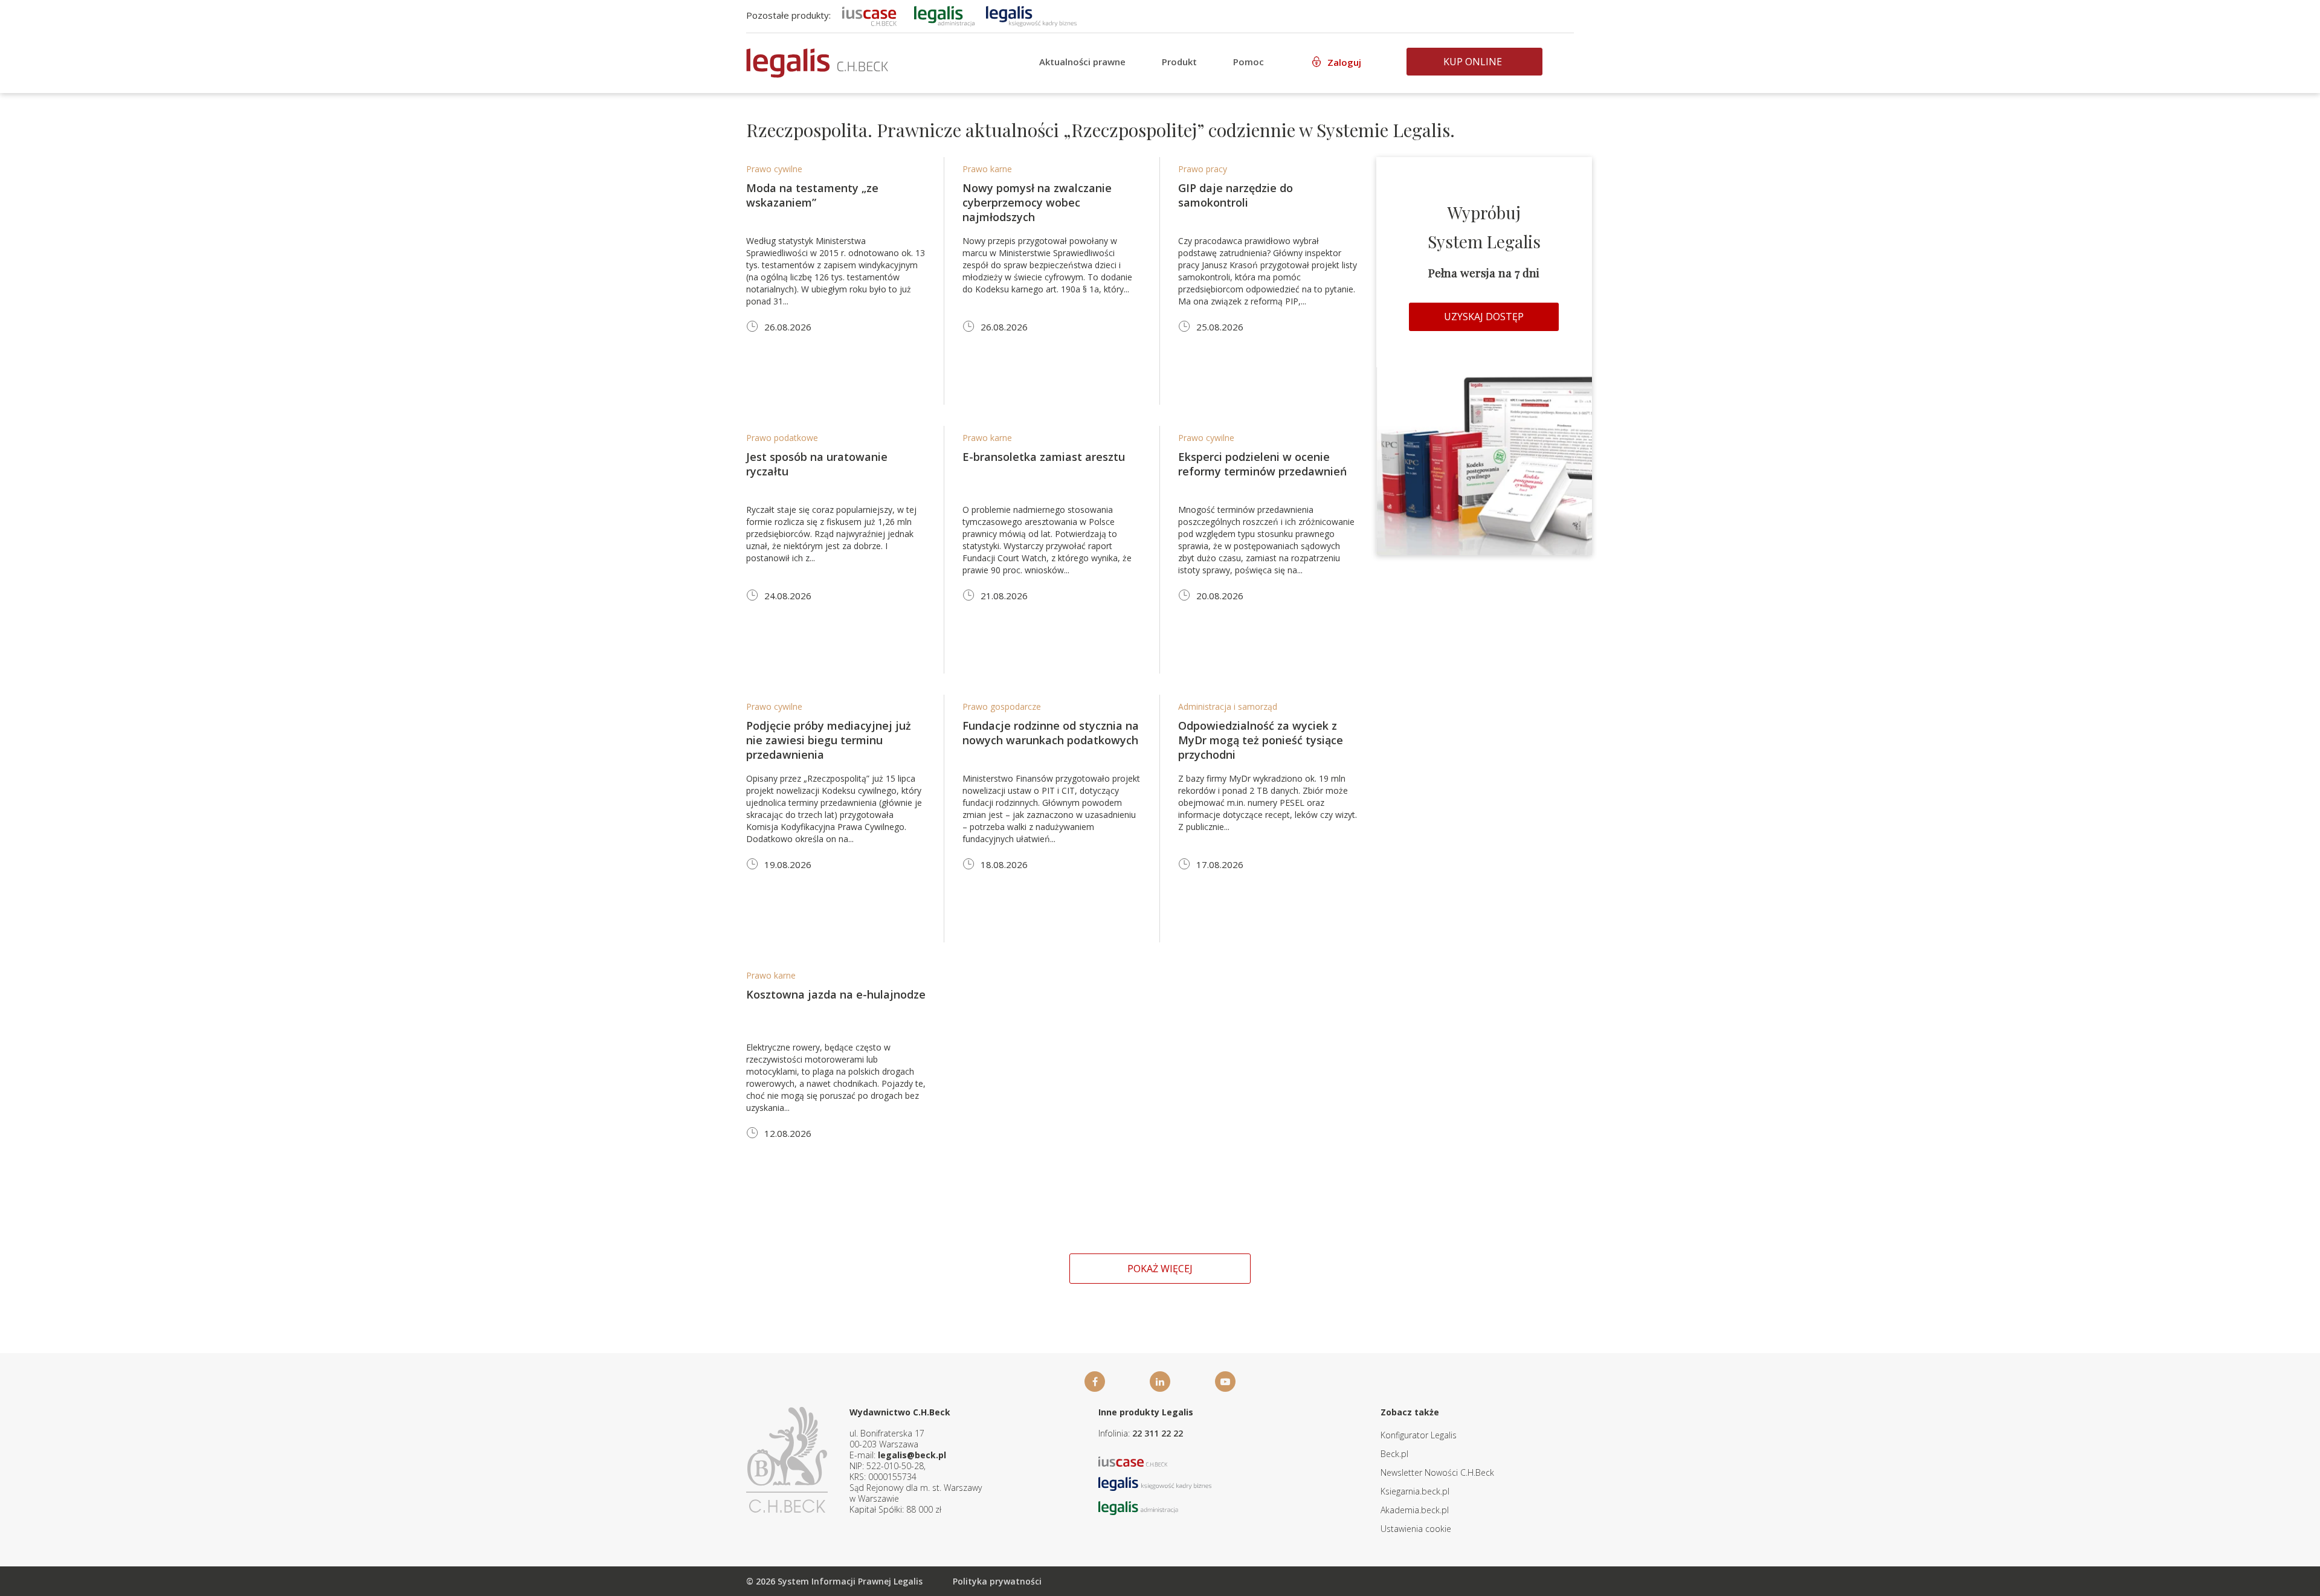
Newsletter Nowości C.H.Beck (1437, 1472)
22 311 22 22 (1158, 1433)
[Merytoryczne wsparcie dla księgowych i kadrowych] (1031, 15)
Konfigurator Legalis (1419, 1435)
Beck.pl (1394, 1454)
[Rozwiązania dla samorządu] (944, 15)
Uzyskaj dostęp (1484, 317)
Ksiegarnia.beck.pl (1415, 1491)
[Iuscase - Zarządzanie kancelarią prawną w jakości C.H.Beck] (1133, 1460)
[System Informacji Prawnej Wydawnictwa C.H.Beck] (817, 63)
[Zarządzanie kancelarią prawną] (869, 15)
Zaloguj (1344, 62)
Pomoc (1249, 62)
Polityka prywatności (997, 1581)
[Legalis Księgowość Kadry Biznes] (1155, 1483)
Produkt (1179, 62)
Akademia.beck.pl (1415, 1510)
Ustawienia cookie (1416, 1529)
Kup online (1473, 62)
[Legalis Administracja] (1138, 1507)
